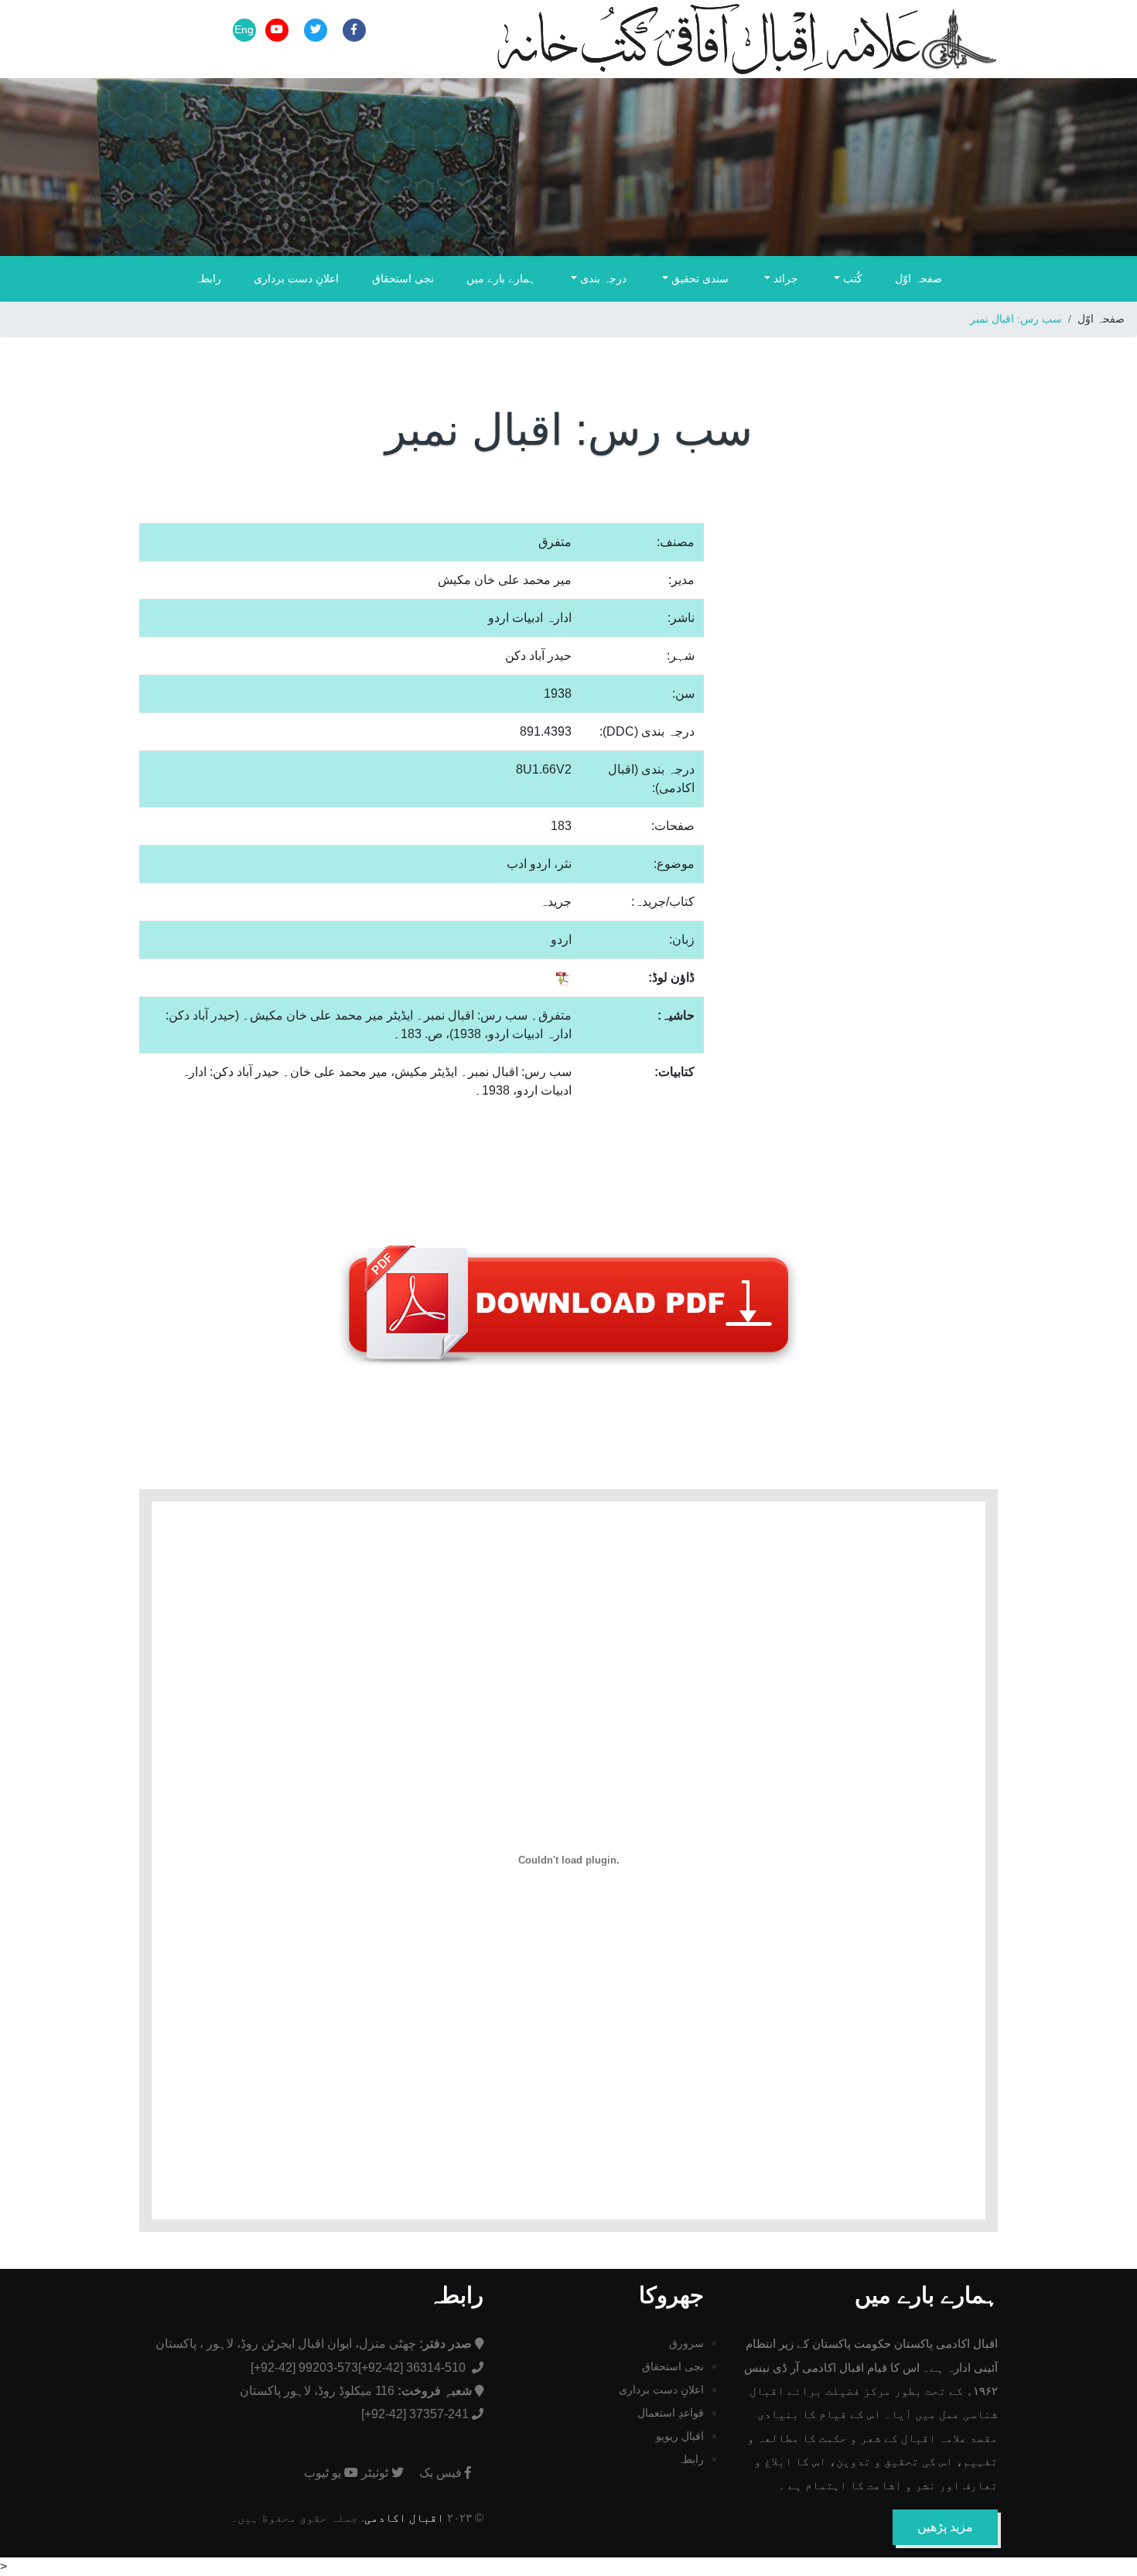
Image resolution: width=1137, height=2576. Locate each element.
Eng (244, 29)
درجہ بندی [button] (602, 278)
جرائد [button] (784, 278)
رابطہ (208, 278)
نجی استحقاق (403, 278)
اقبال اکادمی (404, 2518)
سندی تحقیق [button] (698, 278)
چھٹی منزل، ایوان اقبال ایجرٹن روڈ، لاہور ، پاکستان (314, 2344)
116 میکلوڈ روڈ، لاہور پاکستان (356, 2391)
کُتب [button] (851, 278)
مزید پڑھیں (945, 2527)
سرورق (686, 2343)
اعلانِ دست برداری (296, 278)
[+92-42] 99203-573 (304, 2368)
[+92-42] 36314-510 (413, 2368)
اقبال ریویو (680, 2436)
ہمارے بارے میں (501, 278)
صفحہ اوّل (918, 278)
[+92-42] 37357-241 (415, 2414)
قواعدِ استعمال (671, 2413)
